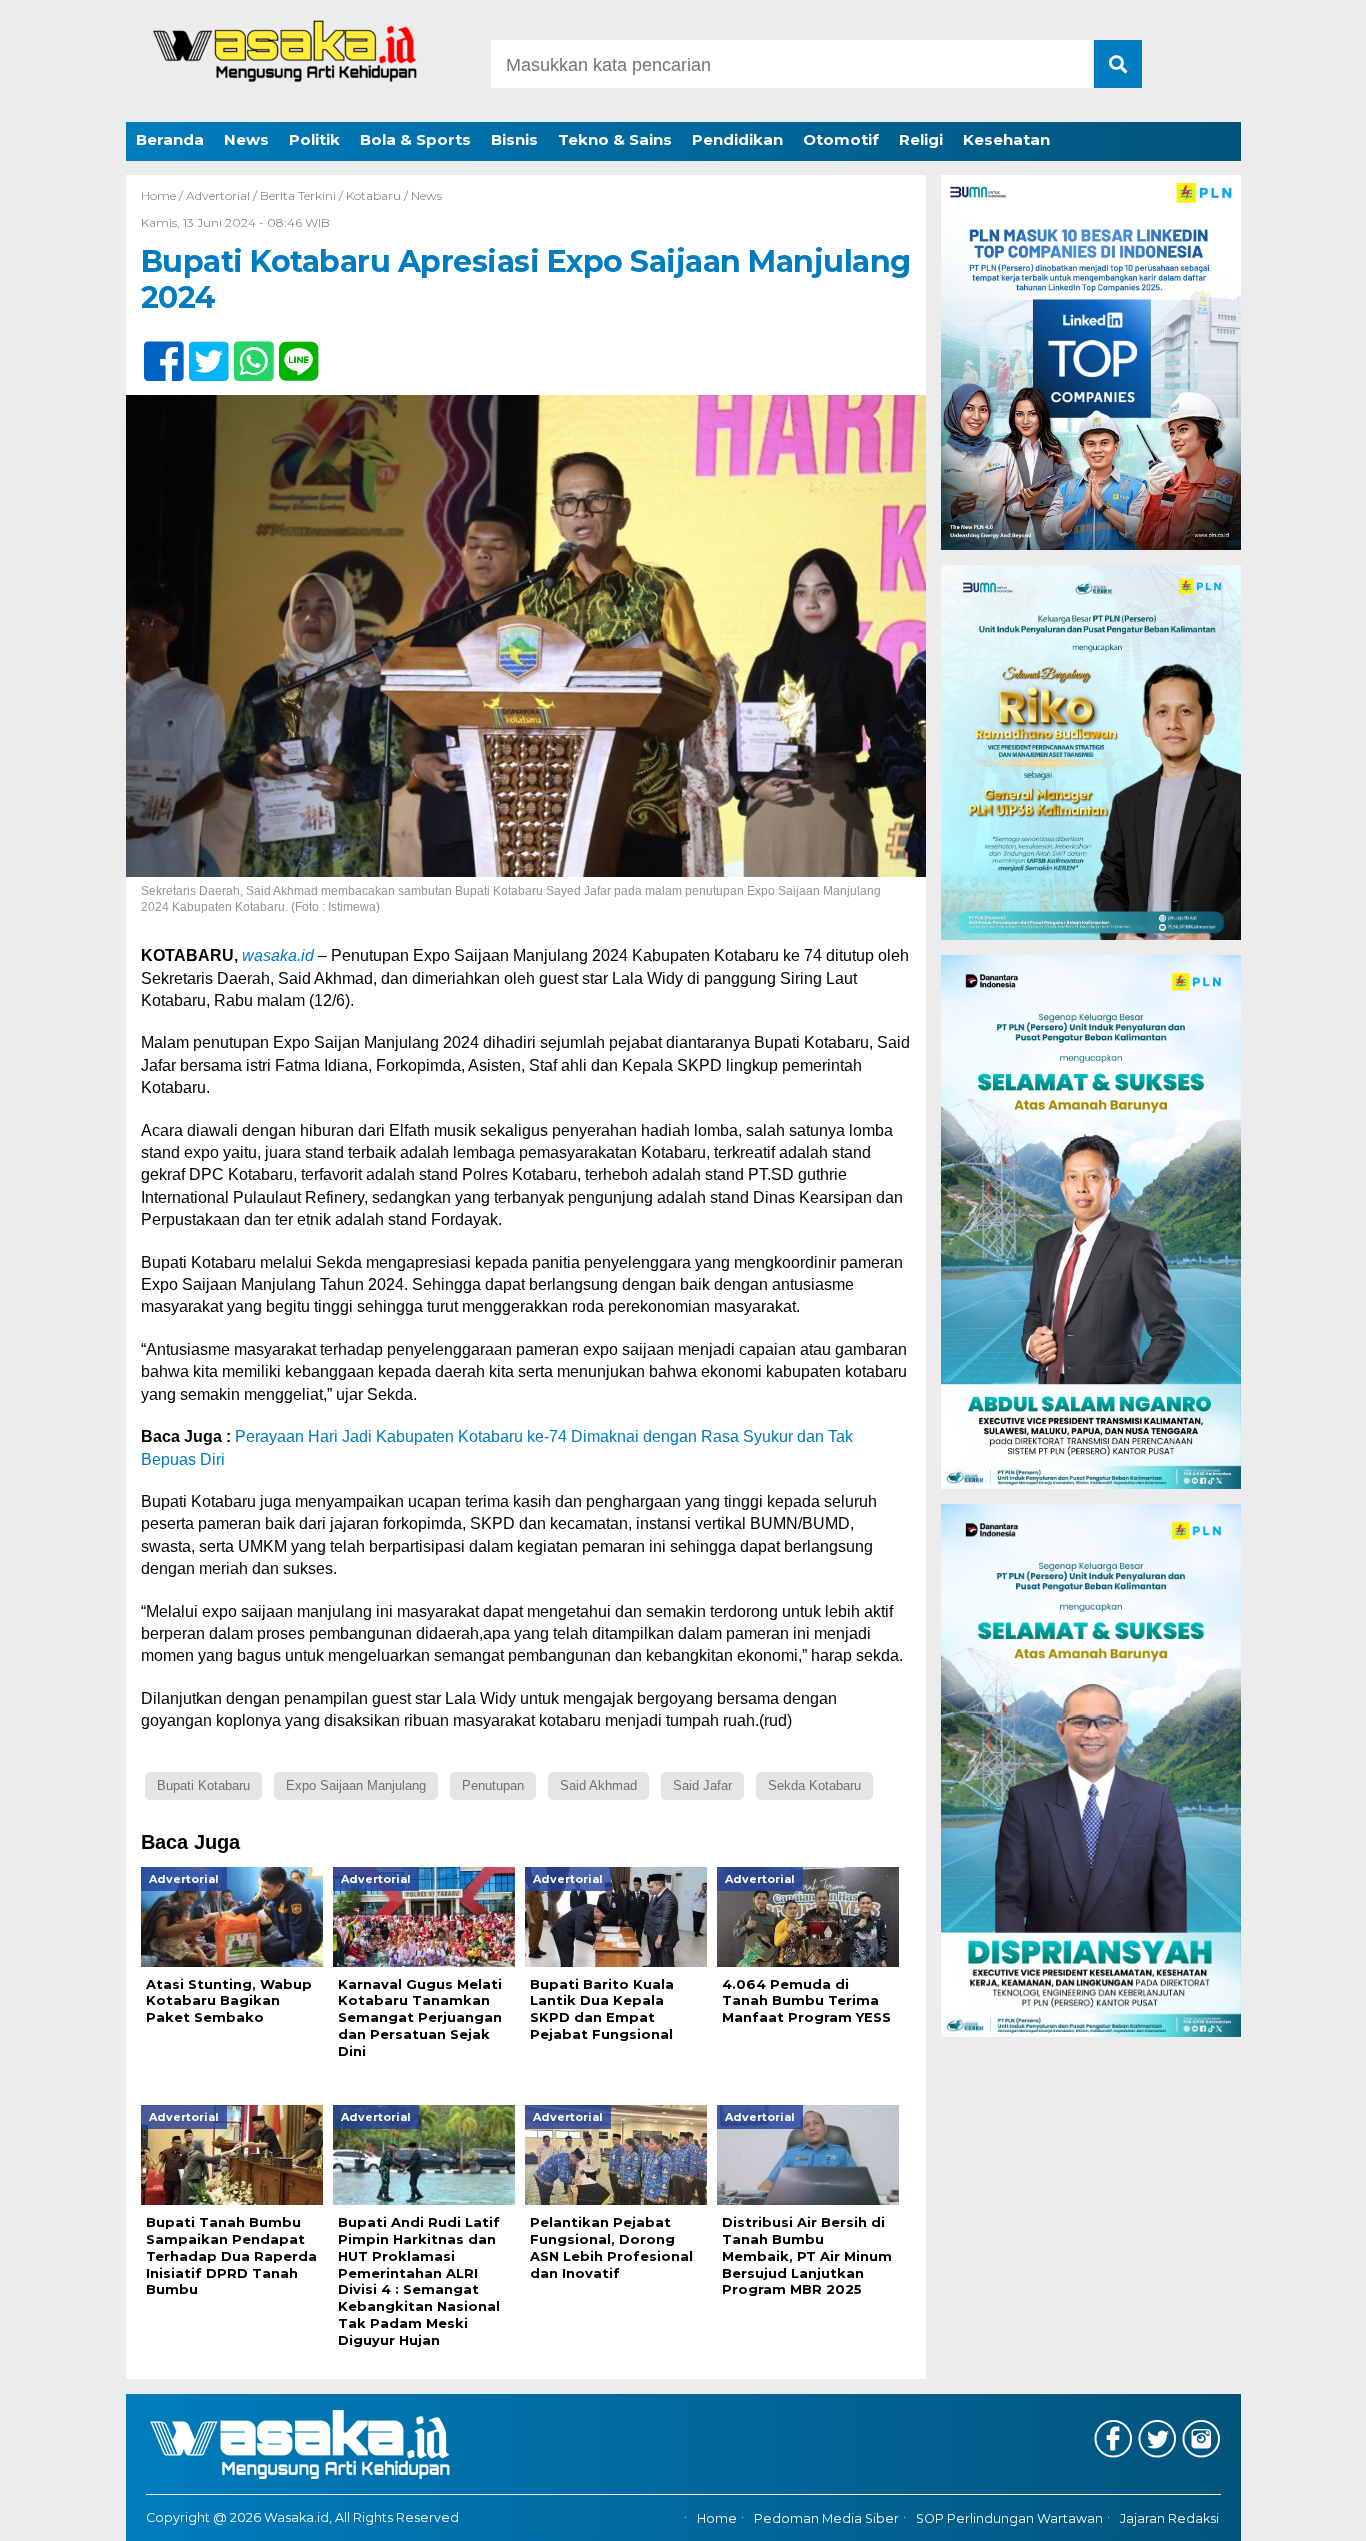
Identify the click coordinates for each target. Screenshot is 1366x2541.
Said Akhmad (598, 1785)
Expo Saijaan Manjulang (356, 1785)
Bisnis (514, 139)
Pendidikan (737, 139)
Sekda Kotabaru (814, 1785)
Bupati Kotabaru (203, 1785)
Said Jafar (702, 1785)
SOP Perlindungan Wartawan (1009, 2518)
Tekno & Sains (615, 139)
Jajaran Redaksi (1169, 2518)
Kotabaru (373, 195)
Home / (163, 195)
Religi (921, 139)
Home (717, 2518)
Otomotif (841, 139)
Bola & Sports (415, 139)
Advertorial (218, 195)
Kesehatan (1006, 139)
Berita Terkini (298, 195)
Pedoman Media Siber (826, 2518)
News (246, 139)
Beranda (170, 139)
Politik (314, 139)
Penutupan (493, 1785)
